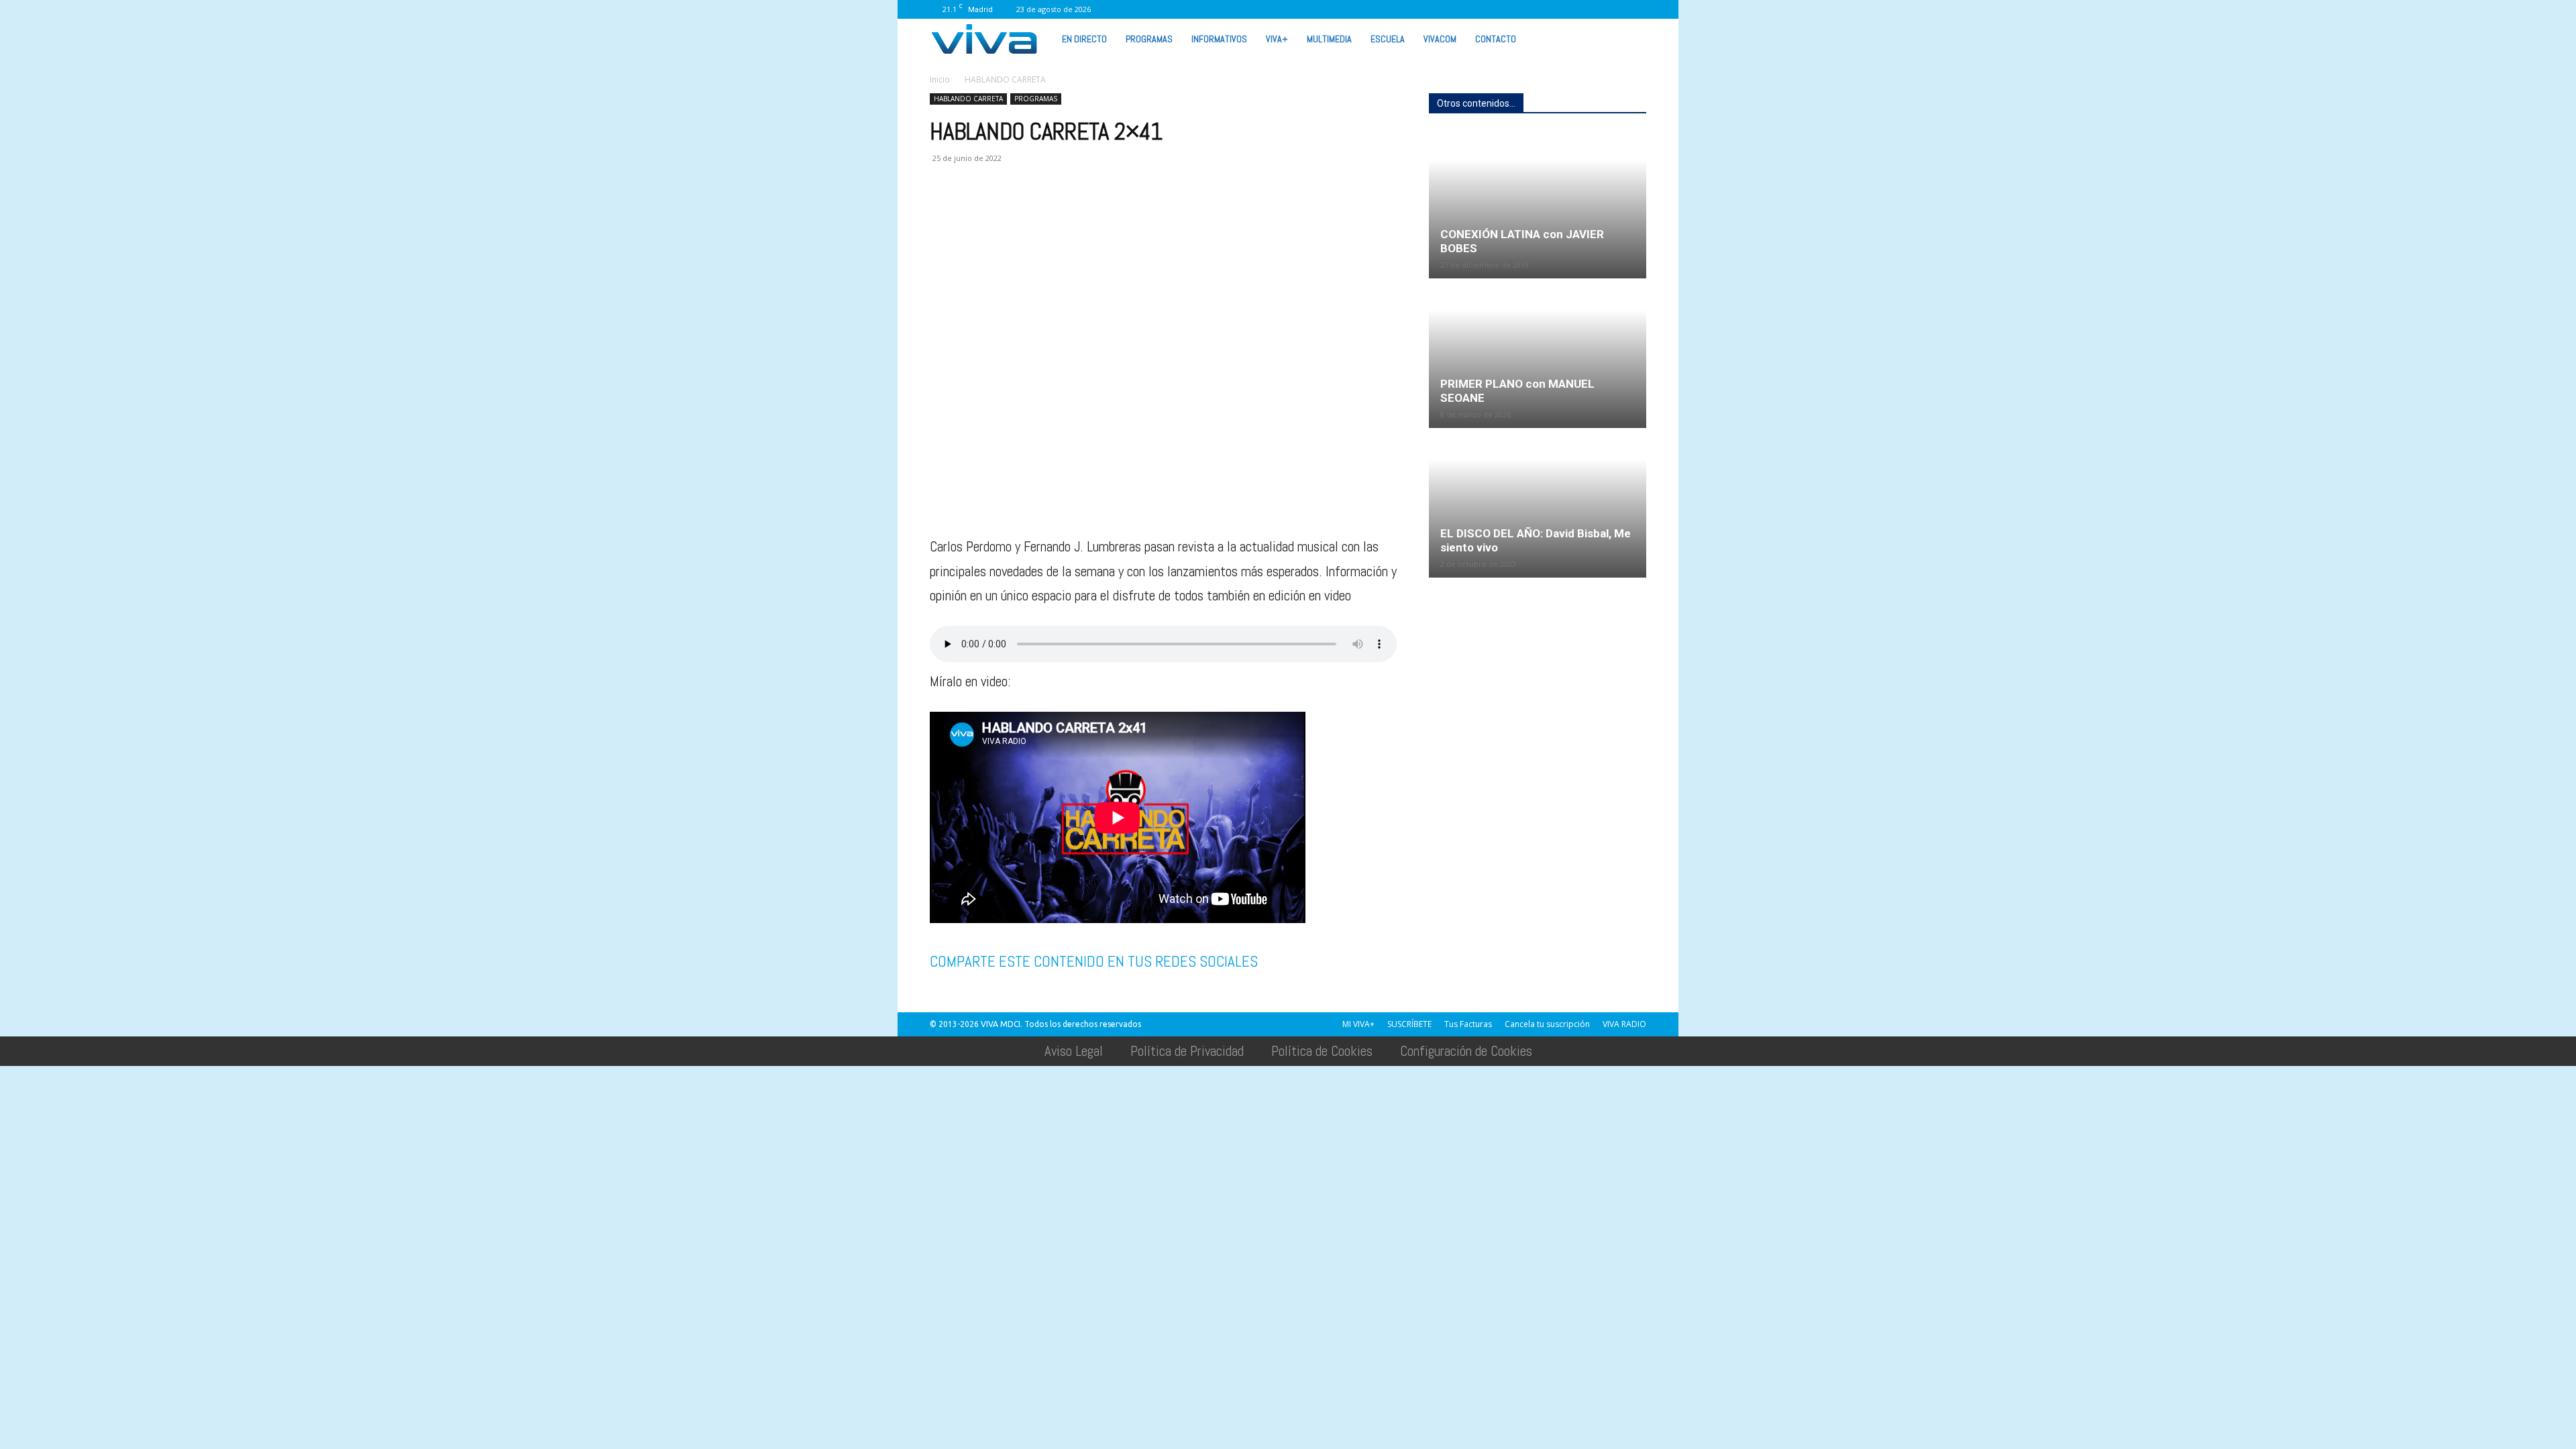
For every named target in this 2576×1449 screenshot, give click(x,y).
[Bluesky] (1636, 9)
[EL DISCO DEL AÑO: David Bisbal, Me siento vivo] (1538, 504)
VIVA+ (1277, 39)
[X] (1548, 9)
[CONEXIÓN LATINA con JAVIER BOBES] (1538, 205)
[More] (1160, 212)
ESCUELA (1388, 39)
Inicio (940, 79)
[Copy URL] (1128, 212)
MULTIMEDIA (1329, 39)
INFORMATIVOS (1219, 39)
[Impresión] (1067, 212)
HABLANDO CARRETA (968, 99)
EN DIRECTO (1084, 39)
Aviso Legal (1074, 1051)
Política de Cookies (1322, 1051)
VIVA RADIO (1624, 1024)
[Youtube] (1614, 9)
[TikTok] (1525, 9)
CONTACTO (1496, 39)
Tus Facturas (1468, 1024)
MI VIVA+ (1358, 1024)
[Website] (1570, 9)
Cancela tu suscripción (1547, 1024)
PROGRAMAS (1149, 39)
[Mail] (1503, 9)
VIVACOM (1440, 39)
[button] (1630, 38)
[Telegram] (1097, 212)
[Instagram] (1481, 9)
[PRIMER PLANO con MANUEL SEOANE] (1538, 354)
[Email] (1036, 212)
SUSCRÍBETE (1409, 1024)
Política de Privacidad (1187, 1051)
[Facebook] (1459, 9)
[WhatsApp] (1592, 9)
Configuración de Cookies (1466, 1051)
